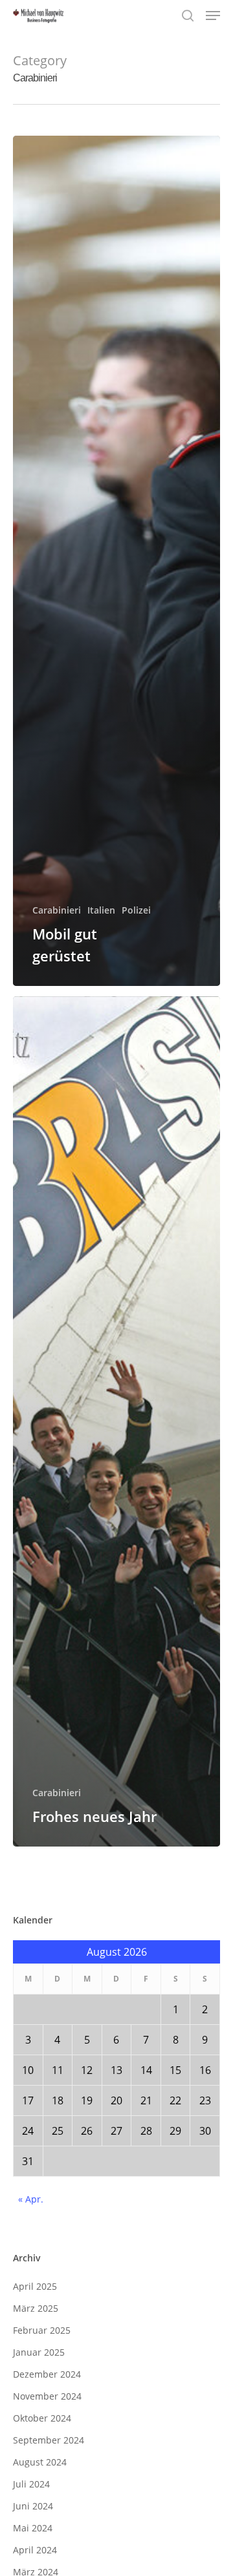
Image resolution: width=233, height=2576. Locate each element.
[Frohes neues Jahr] (116, 1421)
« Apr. (31, 2199)
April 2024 (35, 2550)
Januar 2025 (39, 2352)
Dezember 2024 (47, 2374)
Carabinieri (57, 910)
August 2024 (40, 2462)
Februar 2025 (42, 2330)
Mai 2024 (33, 2528)
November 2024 (47, 2396)
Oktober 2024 (42, 2418)
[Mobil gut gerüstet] (116, 561)
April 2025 (35, 2286)
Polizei (136, 910)
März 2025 (36, 2308)
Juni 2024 (33, 2506)
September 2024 (49, 2440)
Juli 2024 (31, 2484)
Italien (101, 910)
